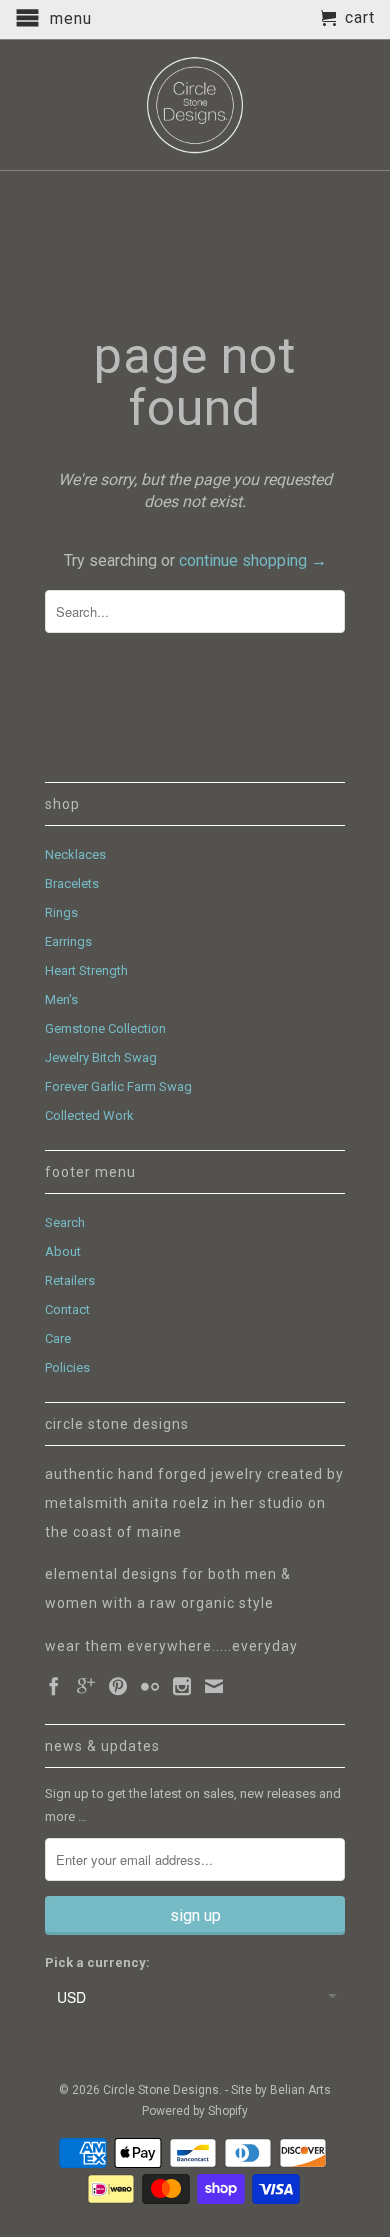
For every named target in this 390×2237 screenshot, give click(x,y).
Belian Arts (300, 2090)
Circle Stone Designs (161, 2090)
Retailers (70, 1280)
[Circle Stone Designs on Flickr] (150, 1686)
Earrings (68, 941)
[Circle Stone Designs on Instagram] (182, 1686)
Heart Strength (86, 970)
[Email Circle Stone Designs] (214, 1686)
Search (65, 1222)
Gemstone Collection (105, 1028)
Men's (61, 999)
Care (58, 1338)
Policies (67, 1367)
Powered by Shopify (195, 2111)
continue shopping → (253, 560)
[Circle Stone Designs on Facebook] (54, 1686)
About (63, 1251)
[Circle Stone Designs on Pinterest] (118, 1686)
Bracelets (72, 883)
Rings (61, 912)
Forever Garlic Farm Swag (118, 1086)
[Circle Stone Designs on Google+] (86, 1686)
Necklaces (75, 854)
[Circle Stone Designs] (195, 105)
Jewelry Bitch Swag (101, 1057)
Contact (67, 1309)
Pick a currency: (97, 1962)
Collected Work (89, 1115)
